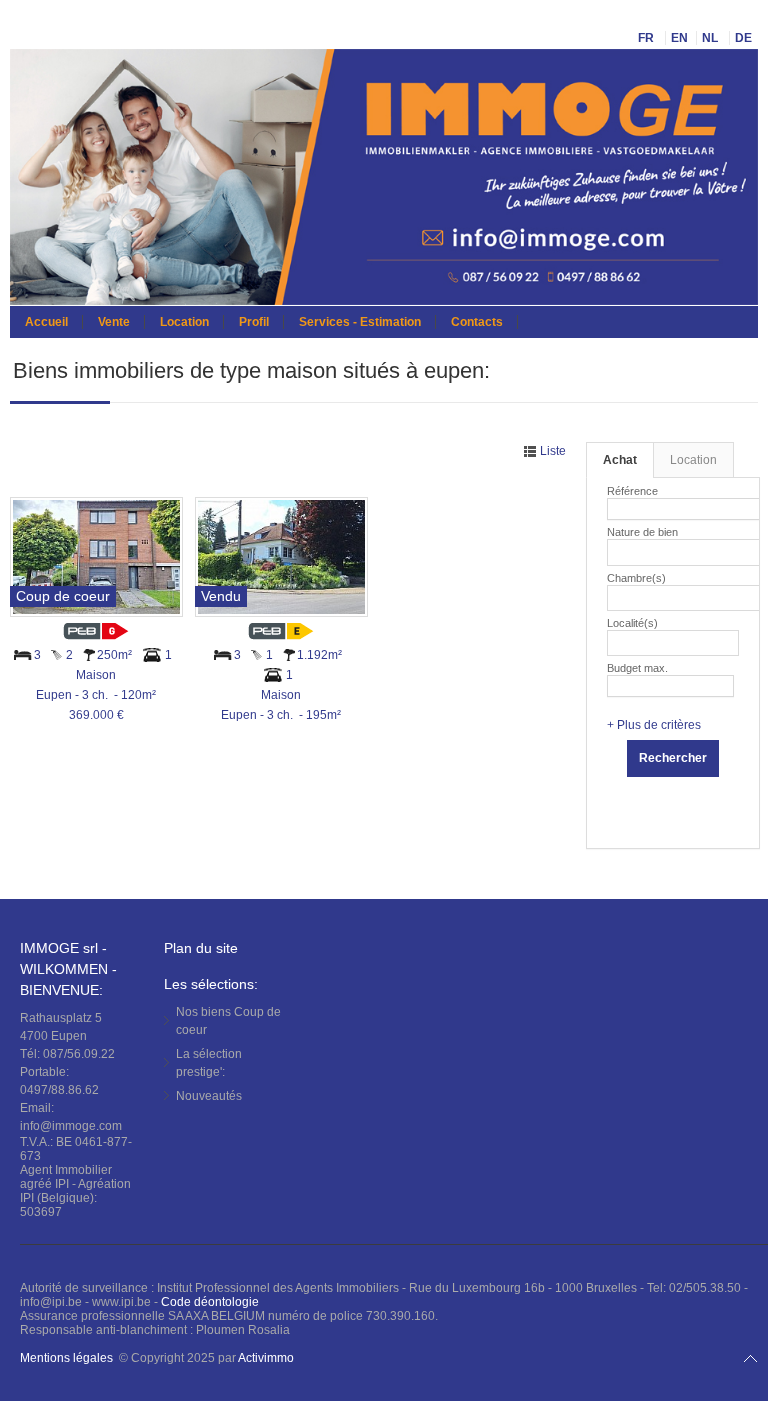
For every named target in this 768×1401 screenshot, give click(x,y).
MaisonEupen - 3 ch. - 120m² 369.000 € (96, 695)
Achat (620, 460)
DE (745, 38)
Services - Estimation (360, 322)
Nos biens (228, 1021)
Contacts (477, 322)
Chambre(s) (636, 578)
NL (711, 38)
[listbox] (620, 549)
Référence (632, 491)
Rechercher (673, 758)
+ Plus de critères (654, 725)
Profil (254, 322)
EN (679, 38)
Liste (551, 451)
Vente (114, 322)
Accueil (46, 322)
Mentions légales (66, 1358)
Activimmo (266, 1358)
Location (184, 322)
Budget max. (637, 668)
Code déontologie (210, 1302)
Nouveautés (209, 1096)
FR (647, 38)
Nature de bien (642, 532)
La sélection (209, 1063)
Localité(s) (632, 623)
